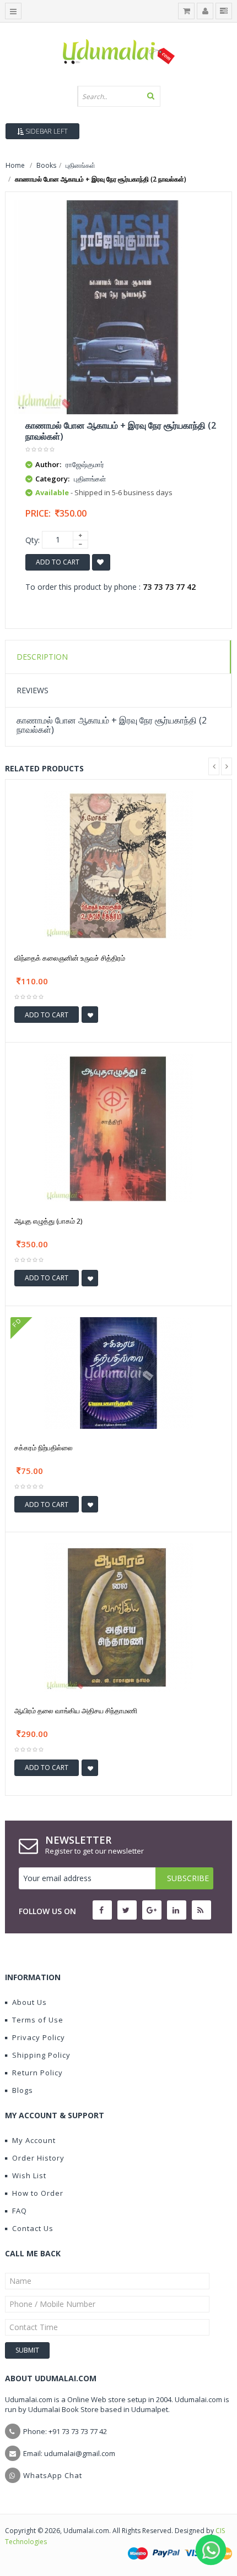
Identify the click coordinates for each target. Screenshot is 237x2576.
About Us (29, 2002)
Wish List (29, 2175)
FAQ (20, 2211)
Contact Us (33, 2228)
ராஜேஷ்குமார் (85, 464)
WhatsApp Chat (53, 2475)
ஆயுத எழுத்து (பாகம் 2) (48, 1221)
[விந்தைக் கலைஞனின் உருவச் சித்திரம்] (118, 864)
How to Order (38, 2193)
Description (42, 657)
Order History (38, 2158)
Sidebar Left (46, 131)
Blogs (23, 2090)
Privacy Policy (39, 2037)
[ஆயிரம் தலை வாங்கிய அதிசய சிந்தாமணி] (118, 1617)
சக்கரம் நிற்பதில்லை (44, 1448)
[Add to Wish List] (90, 1015)
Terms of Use (38, 2020)
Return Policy (37, 2073)
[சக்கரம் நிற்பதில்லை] (118, 1372)
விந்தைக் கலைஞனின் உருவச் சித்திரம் (70, 958)
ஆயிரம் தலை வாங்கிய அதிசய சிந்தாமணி (76, 1711)
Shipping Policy (41, 2055)
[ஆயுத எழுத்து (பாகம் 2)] (118, 1127)
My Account (34, 2140)
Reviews (33, 690)
